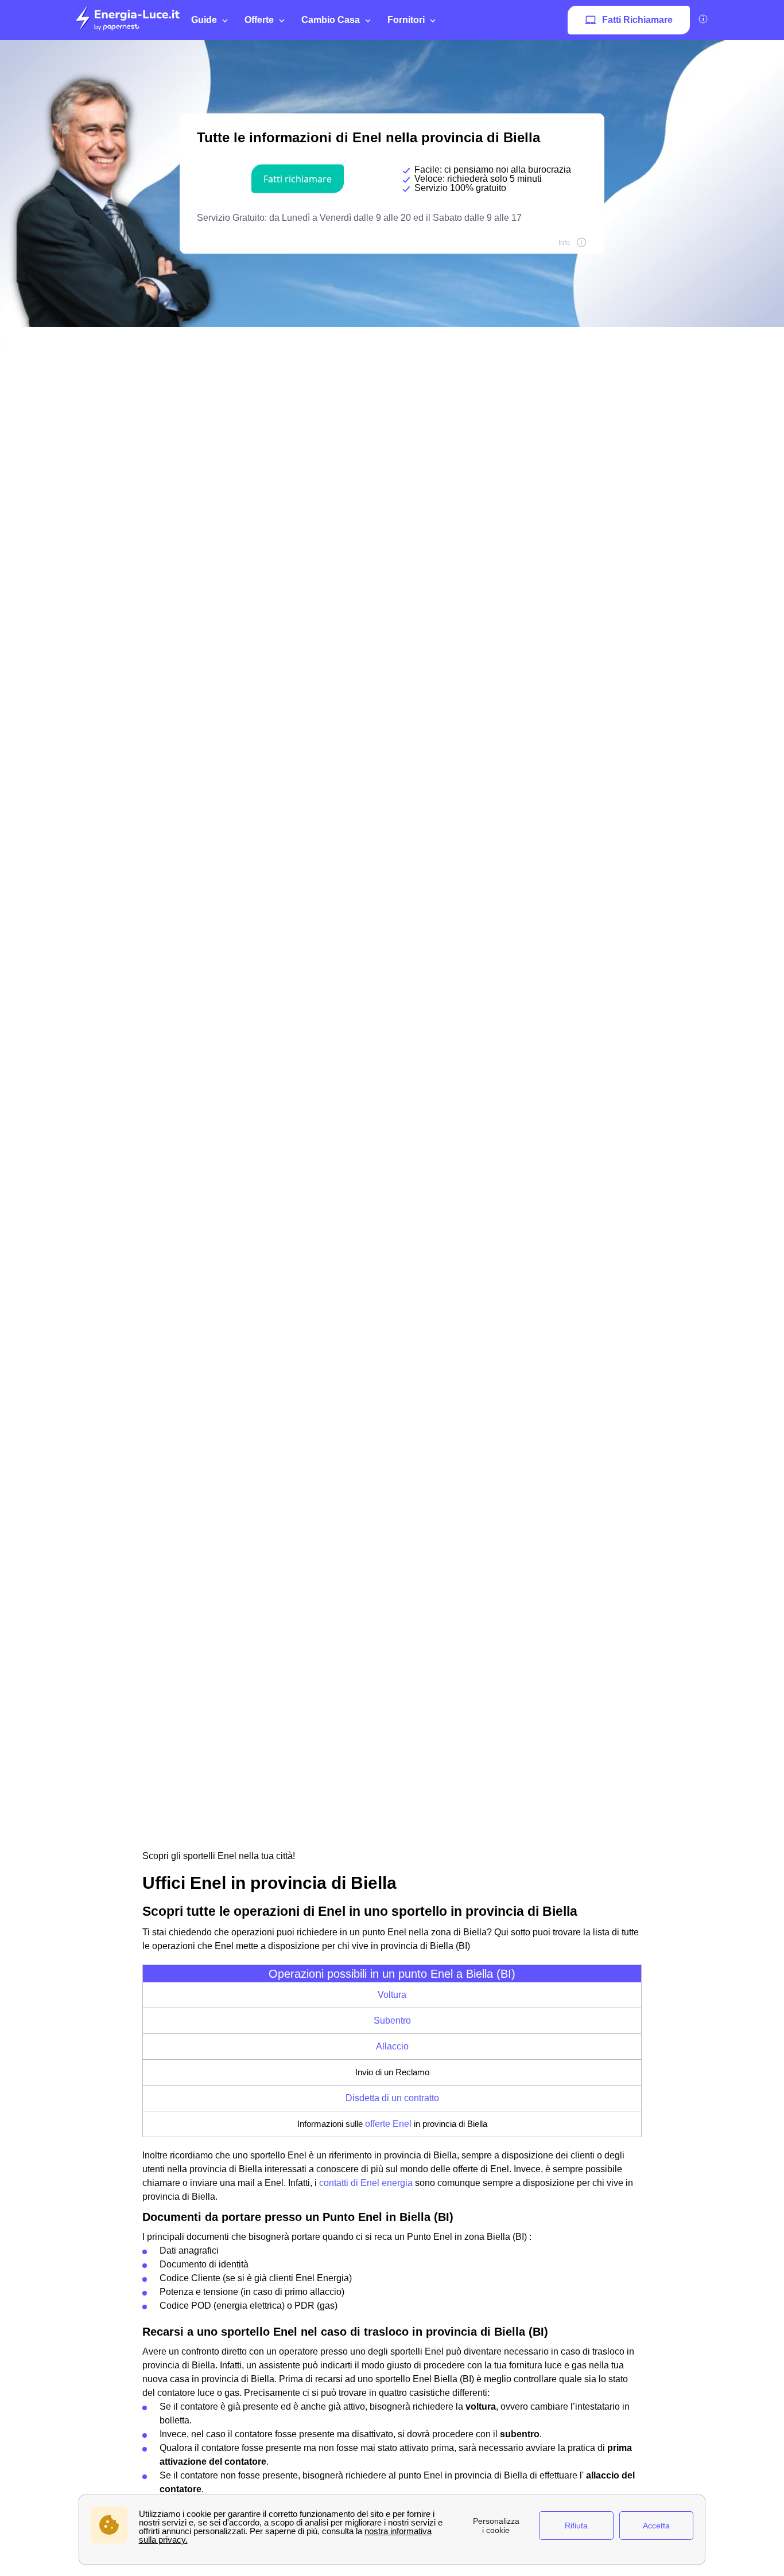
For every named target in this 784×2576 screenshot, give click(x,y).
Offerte (259, 20)
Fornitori (406, 20)
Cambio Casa (331, 20)
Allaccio (392, 2046)
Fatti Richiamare (637, 20)
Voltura (392, 1995)
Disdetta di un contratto (392, 2098)
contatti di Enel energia (366, 2183)
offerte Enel (388, 2124)
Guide (204, 20)
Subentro (392, 2020)
